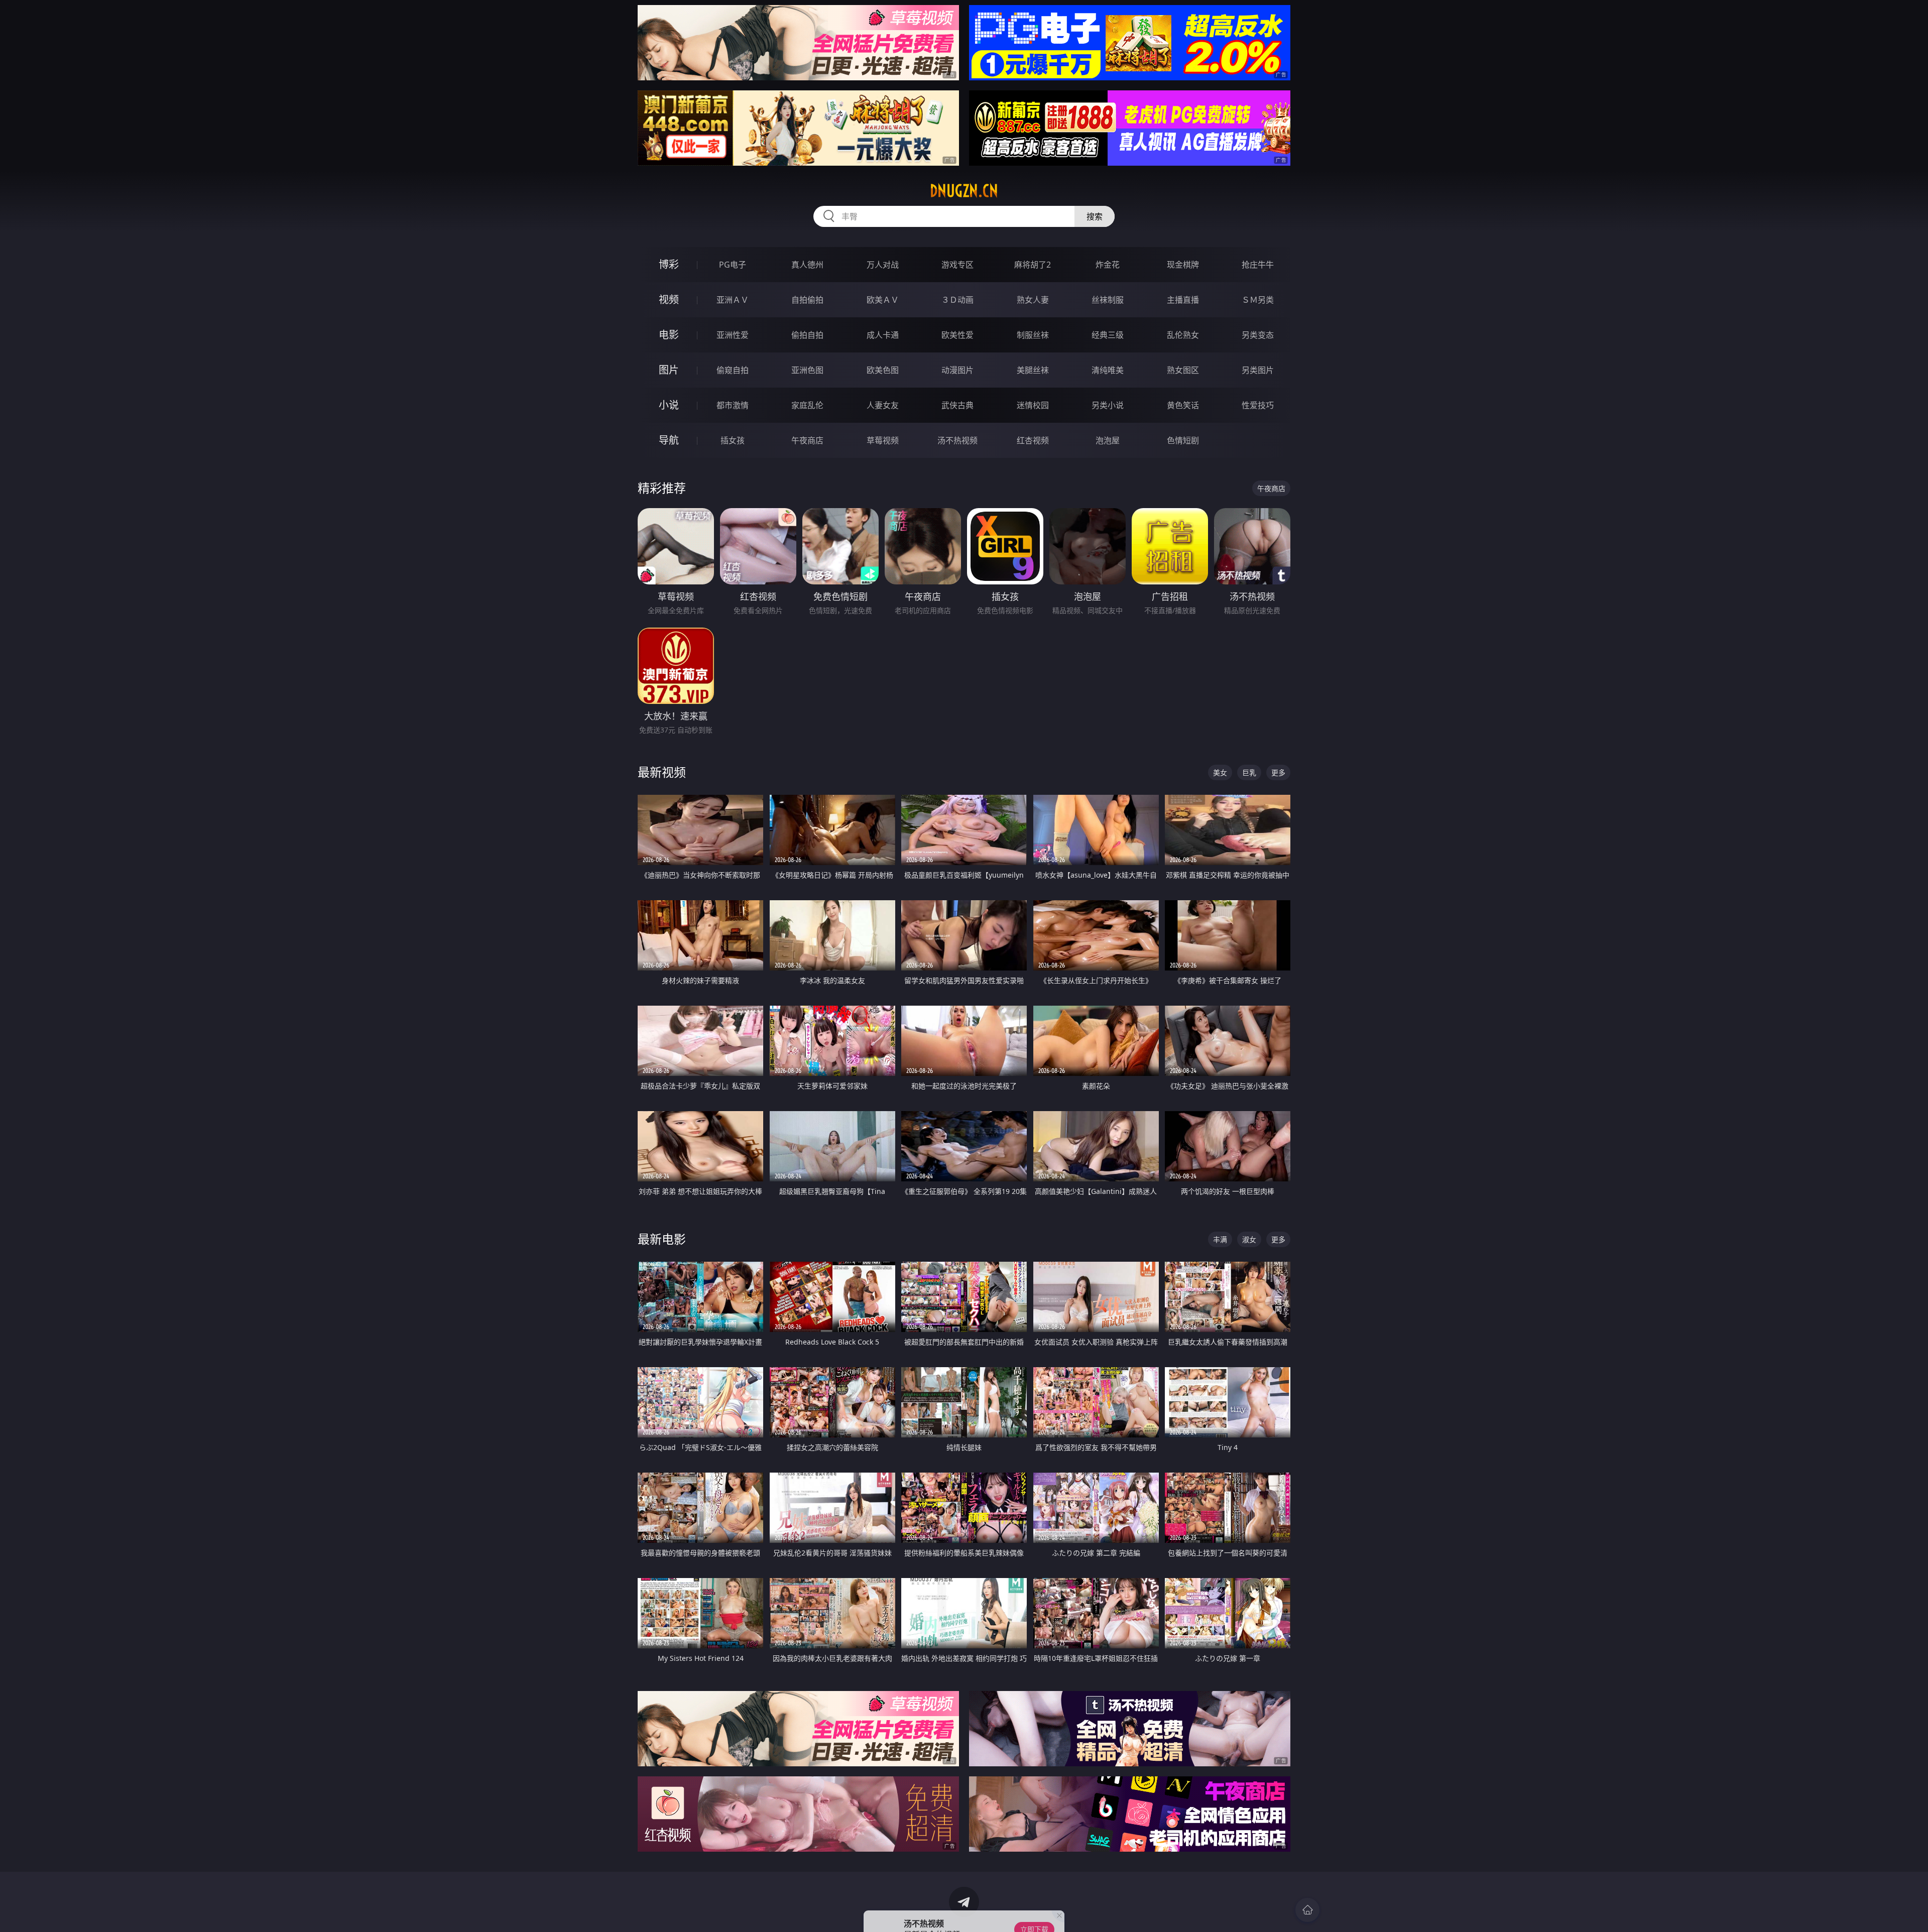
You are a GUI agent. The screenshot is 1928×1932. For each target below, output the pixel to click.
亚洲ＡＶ (733, 300)
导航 (669, 440)
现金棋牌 (1183, 265)
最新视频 (662, 772)
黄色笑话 (1183, 405)
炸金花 (1108, 265)
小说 (669, 405)
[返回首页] (1307, 1910)
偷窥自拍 (733, 370)
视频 (669, 299)
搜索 (1095, 216)
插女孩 (733, 440)
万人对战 (883, 265)
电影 (669, 335)
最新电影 (662, 1239)
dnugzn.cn (964, 191)
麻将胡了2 (1033, 265)
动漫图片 (957, 370)
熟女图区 (1183, 370)
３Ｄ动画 (957, 300)
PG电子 (733, 265)
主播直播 (1183, 300)
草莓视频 (883, 440)
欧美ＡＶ (883, 300)
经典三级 (1108, 335)
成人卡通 (883, 335)
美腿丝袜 (1033, 370)
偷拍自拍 (807, 335)
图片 (669, 370)
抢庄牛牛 (1258, 265)
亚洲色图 (807, 370)
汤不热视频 (957, 440)
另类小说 (1108, 405)
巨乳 (1249, 772)
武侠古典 (957, 405)
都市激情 (733, 405)
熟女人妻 (1033, 300)
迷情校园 (1033, 405)
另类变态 (1258, 335)
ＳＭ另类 (1258, 300)
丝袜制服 (1108, 300)
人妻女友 (883, 405)
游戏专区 (957, 265)
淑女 (1249, 1239)
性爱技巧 (1258, 405)
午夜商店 (807, 440)
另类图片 (1258, 370)
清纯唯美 (1108, 370)
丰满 (1220, 1239)
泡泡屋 (1108, 440)
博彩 (669, 264)
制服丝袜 (1033, 335)
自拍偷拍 (807, 300)
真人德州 (807, 265)
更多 (1278, 772)
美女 (1220, 772)
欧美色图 (883, 370)
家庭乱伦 (807, 405)
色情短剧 (1183, 440)
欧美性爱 (957, 335)
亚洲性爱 (733, 335)
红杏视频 (1033, 440)
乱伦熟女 (1183, 335)
